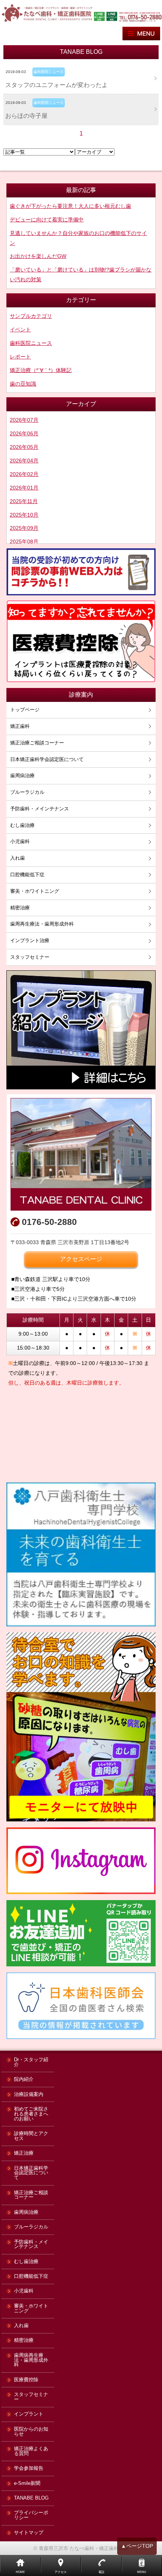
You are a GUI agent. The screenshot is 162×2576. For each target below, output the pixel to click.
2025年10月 (24, 515)
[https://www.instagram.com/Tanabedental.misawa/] (81, 1861)
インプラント (29, 2414)
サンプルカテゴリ (31, 316)
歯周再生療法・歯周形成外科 (42, 924)
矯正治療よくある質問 (31, 2451)
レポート (20, 357)
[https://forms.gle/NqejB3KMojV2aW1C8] (81, 572)
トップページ (25, 710)
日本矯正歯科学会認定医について (47, 759)
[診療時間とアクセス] (81, 1154)
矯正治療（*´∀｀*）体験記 (41, 370)
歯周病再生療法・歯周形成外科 (31, 2360)
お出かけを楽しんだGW (38, 256)
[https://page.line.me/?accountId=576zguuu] (99, 16)
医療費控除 (26, 2380)
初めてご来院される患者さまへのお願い (31, 2114)
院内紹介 (24, 2080)
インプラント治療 (30, 940)
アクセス (61, 2572)
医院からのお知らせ (31, 2432)
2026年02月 (24, 474)
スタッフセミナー (30, 957)
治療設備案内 (29, 2095)
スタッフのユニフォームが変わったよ (57, 85)
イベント (20, 329)
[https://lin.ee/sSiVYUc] (112, 16)
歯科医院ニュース (31, 343)
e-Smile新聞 (27, 2484)
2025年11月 (24, 501)
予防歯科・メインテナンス (40, 809)
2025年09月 (24, 528)
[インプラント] (81, 1030)
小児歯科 (20, 841)
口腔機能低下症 (27, 875)
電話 (101, 2572)
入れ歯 (18, 858)
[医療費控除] (81, 642)
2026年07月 (24, 420)
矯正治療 (24, 2153)
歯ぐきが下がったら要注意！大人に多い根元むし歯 (70, 206)
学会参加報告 (29, 2468)
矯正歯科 (20, 726)
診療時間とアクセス (31, 2136)
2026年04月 (24, 461)
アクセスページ (81, 1259)
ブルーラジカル (27, 792)
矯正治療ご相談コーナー (37, 743)
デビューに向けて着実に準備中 (47, 220)
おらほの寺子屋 (26, 116)
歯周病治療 (22, 776)
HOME (20, 2572)
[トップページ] (47, 12)
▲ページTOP (137, 2546)
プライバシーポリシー (31, 2515)
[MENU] (141, 34)
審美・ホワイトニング (35, 891)
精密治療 (20, 908)
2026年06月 (24, 433)
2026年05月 (24, 447)
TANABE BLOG (31, 2498)
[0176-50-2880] (140, 16)
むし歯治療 (22, 825)
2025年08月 (24, 541)
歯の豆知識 (23, 384)
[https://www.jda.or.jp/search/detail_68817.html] (81, 2006)
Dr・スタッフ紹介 (31, 2062)
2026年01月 (24, 488)
